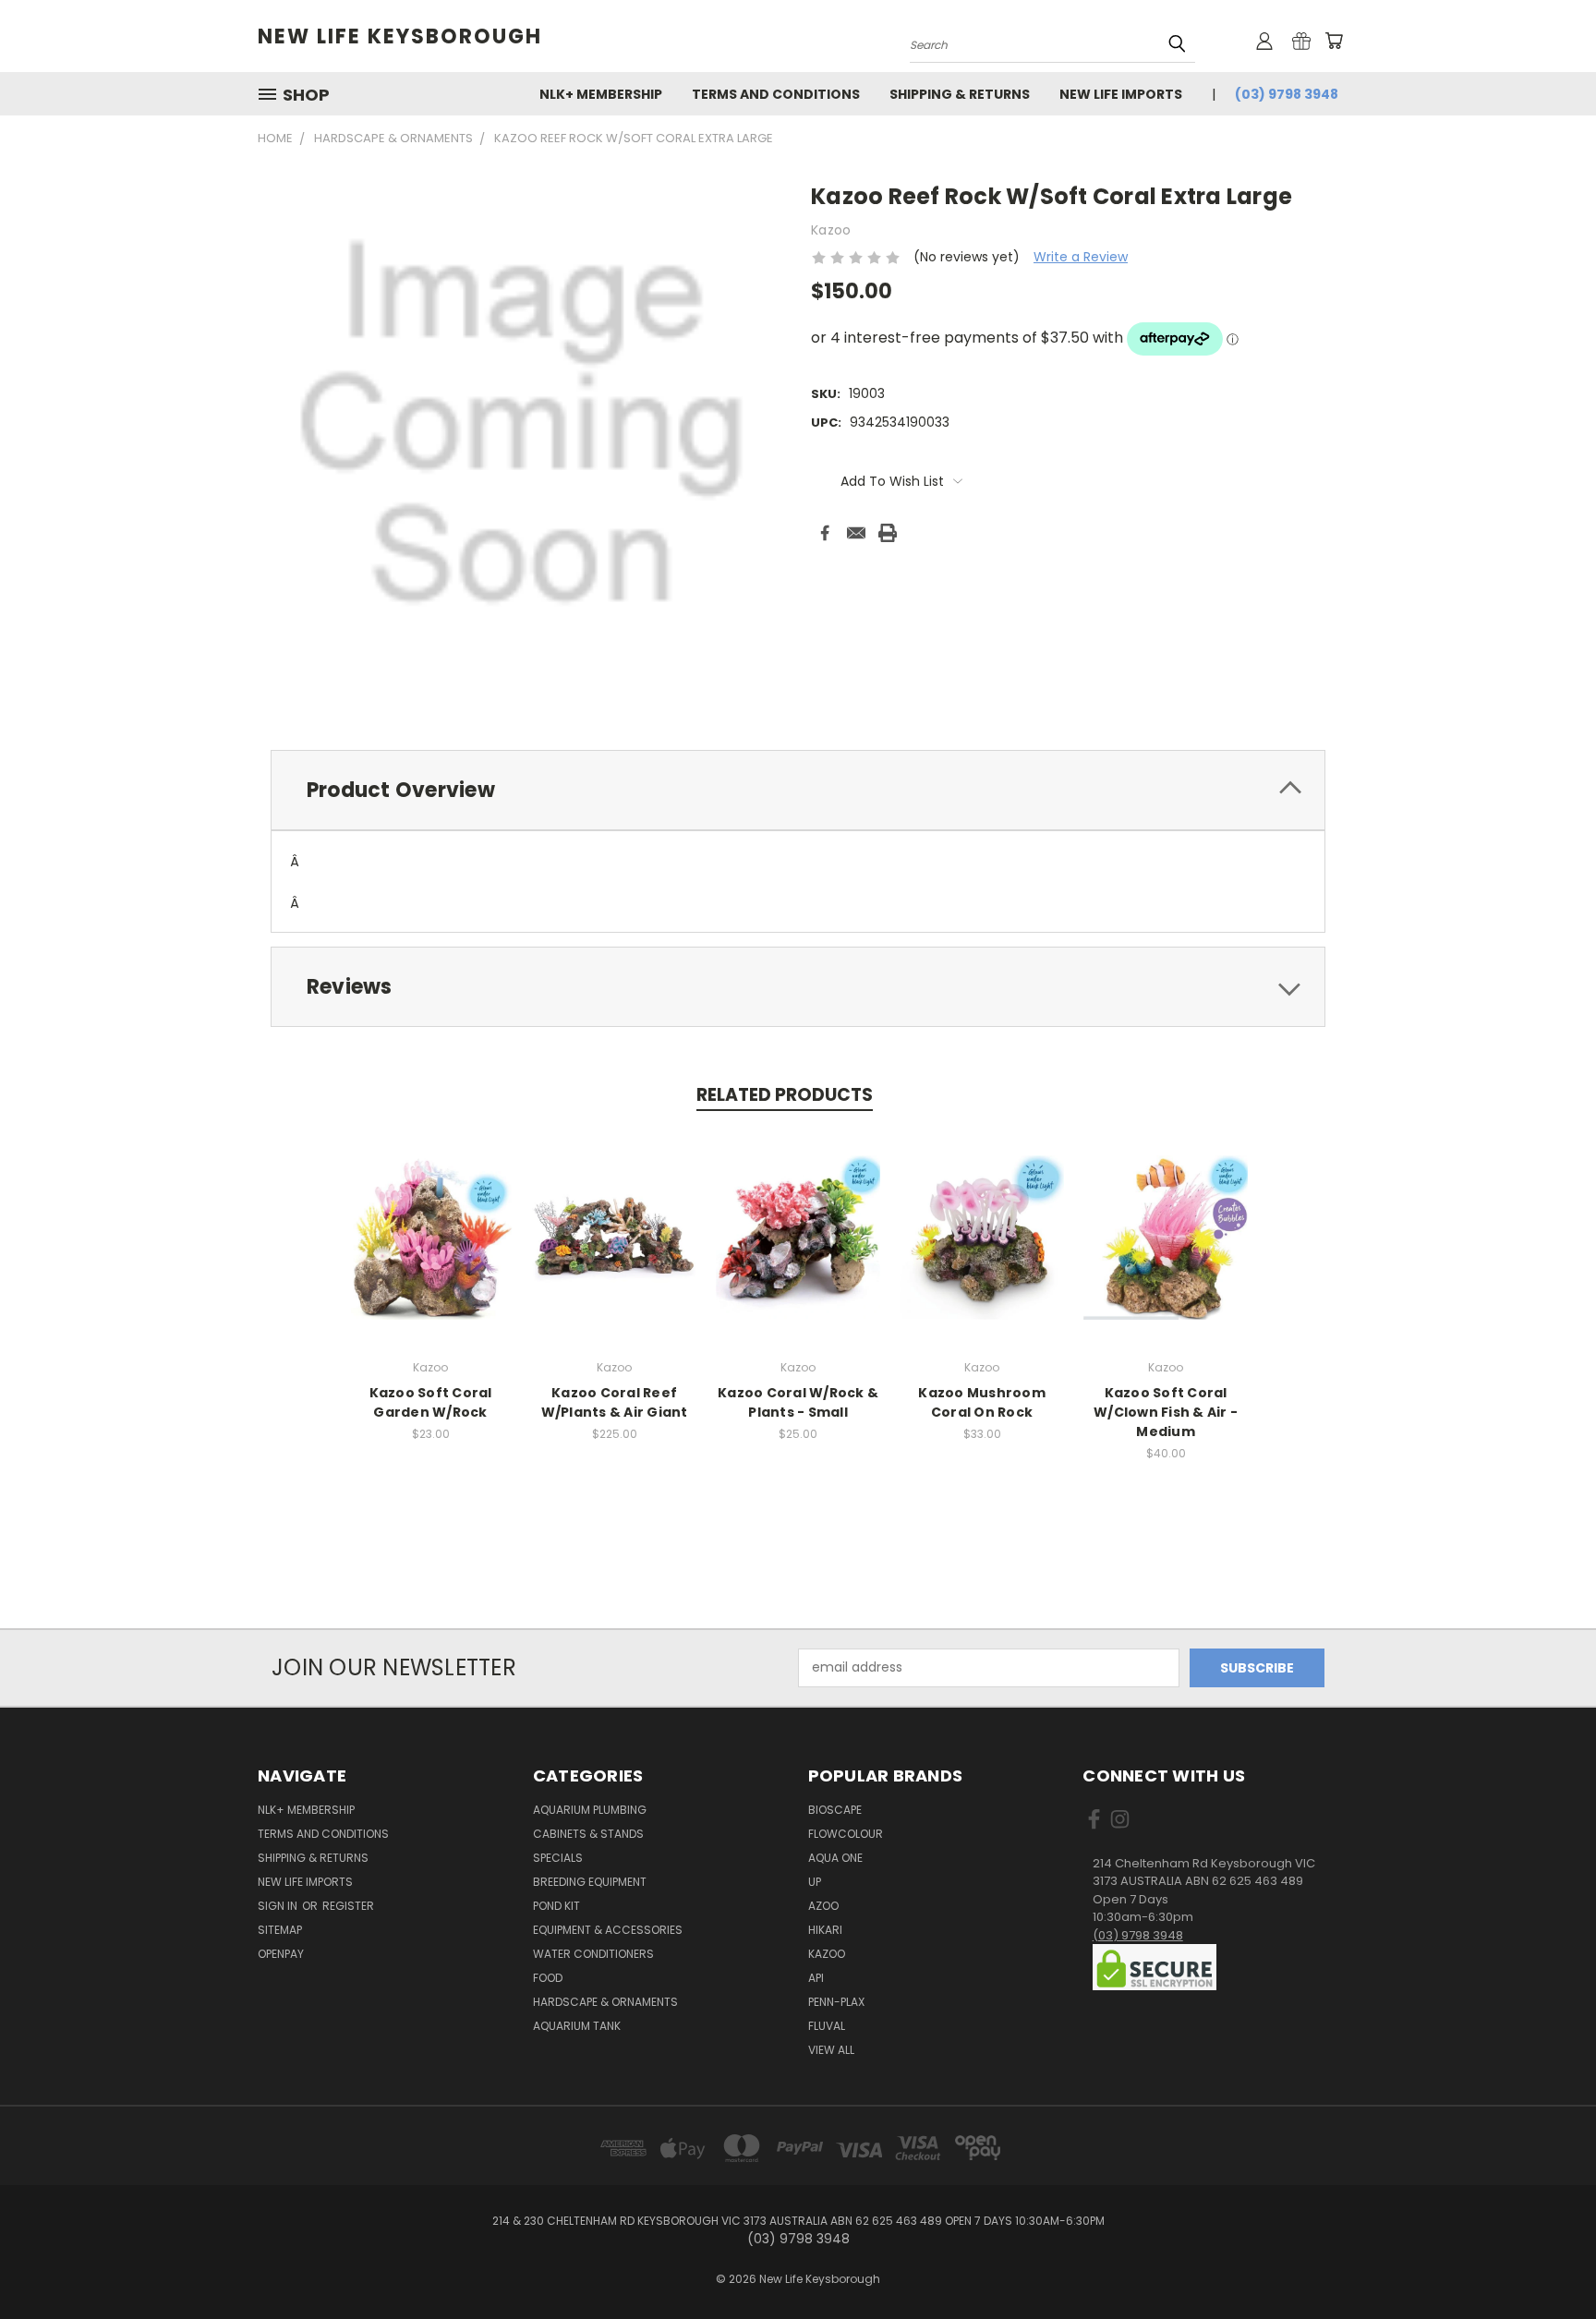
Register (348, 1906)
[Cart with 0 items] (1334, 41)
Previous (1548, 2261)
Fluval (827, 2026)
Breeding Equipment (590, 1882)
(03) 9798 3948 (1287, 94)
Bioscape (835, 1810)
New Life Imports (1121, 94)
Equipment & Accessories (608, 1930)
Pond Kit (556, 1906)
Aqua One (835, 1858)
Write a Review (1081, 257)
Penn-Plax (836, 2002)
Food (548, 1978)
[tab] (798, 790)
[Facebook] (825, 533)
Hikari (825, 1930)
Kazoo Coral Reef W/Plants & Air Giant (615, 1402)
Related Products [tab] (785, 1095)
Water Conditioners (593, 1954)
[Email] (856, 533)
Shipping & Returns (960, 94)
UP (815, 1882)
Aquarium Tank (577, 2026)
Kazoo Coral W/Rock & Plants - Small (798, 1402)
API (816, 1978)
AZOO (823, 1906)
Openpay (281, 1954)
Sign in (279, 1906)
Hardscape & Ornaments (605, 2002)
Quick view (430, 1234)
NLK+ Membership (601, 94)
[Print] (888, 533)
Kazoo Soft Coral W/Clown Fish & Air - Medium (1166, 1412)
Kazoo (827, 1954)
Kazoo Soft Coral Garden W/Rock (431, 1402)
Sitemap (280, 1930)
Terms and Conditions (776, 94)
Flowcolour (846, 1834)
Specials (558, 1858)
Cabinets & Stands (588, 1834)
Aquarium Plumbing (590, 1810)
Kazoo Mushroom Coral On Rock (982, 1402)
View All (831, 2050)
